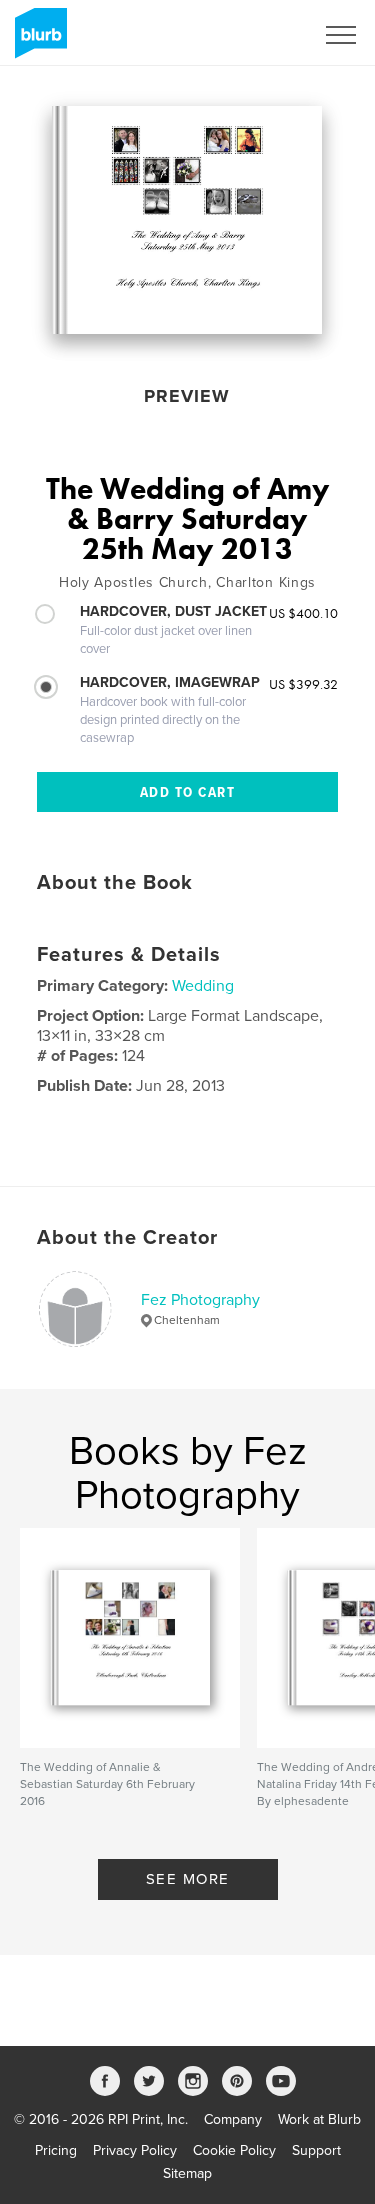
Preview (187, 396)
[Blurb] (37, 41)
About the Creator (127, 1238)
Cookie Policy (234, 2150)
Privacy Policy (135, 2150)
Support (316, 2150)
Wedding (203, 986)
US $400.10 (303, 613)
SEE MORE (188, 1879)
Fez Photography (200, 1300)
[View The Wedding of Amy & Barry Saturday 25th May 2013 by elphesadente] (187, 220)
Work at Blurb (319, 2119)
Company (233, 2119)
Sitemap (187, 2173)
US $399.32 (303, 684)
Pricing (56, 2150)
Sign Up (263, 35)
